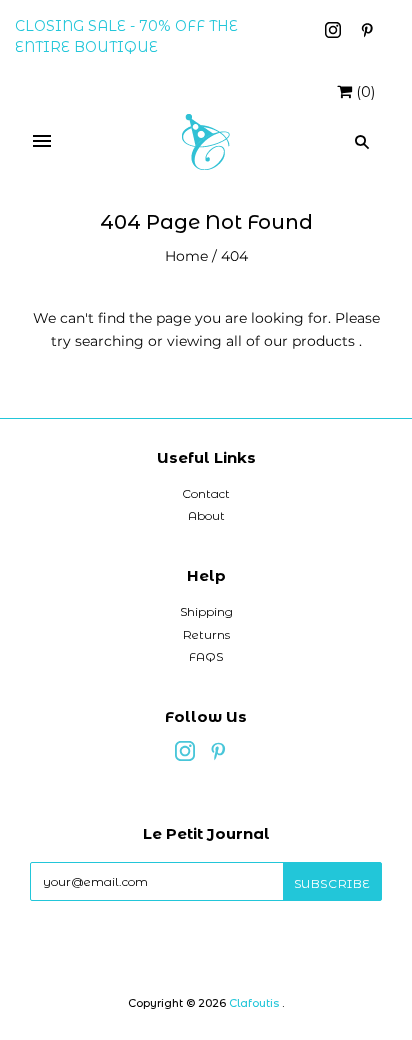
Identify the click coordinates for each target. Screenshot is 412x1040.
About (206, 515)
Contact (206, 493)
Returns (206, 634)
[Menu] (42, 142)
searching (109, 341)
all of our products (290, 341)
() (365, 92)
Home (186, 256)
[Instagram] (335, 33)
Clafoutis (254, 1003)
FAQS (206, 656)
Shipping (206, 611)
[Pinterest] (367, 33)
